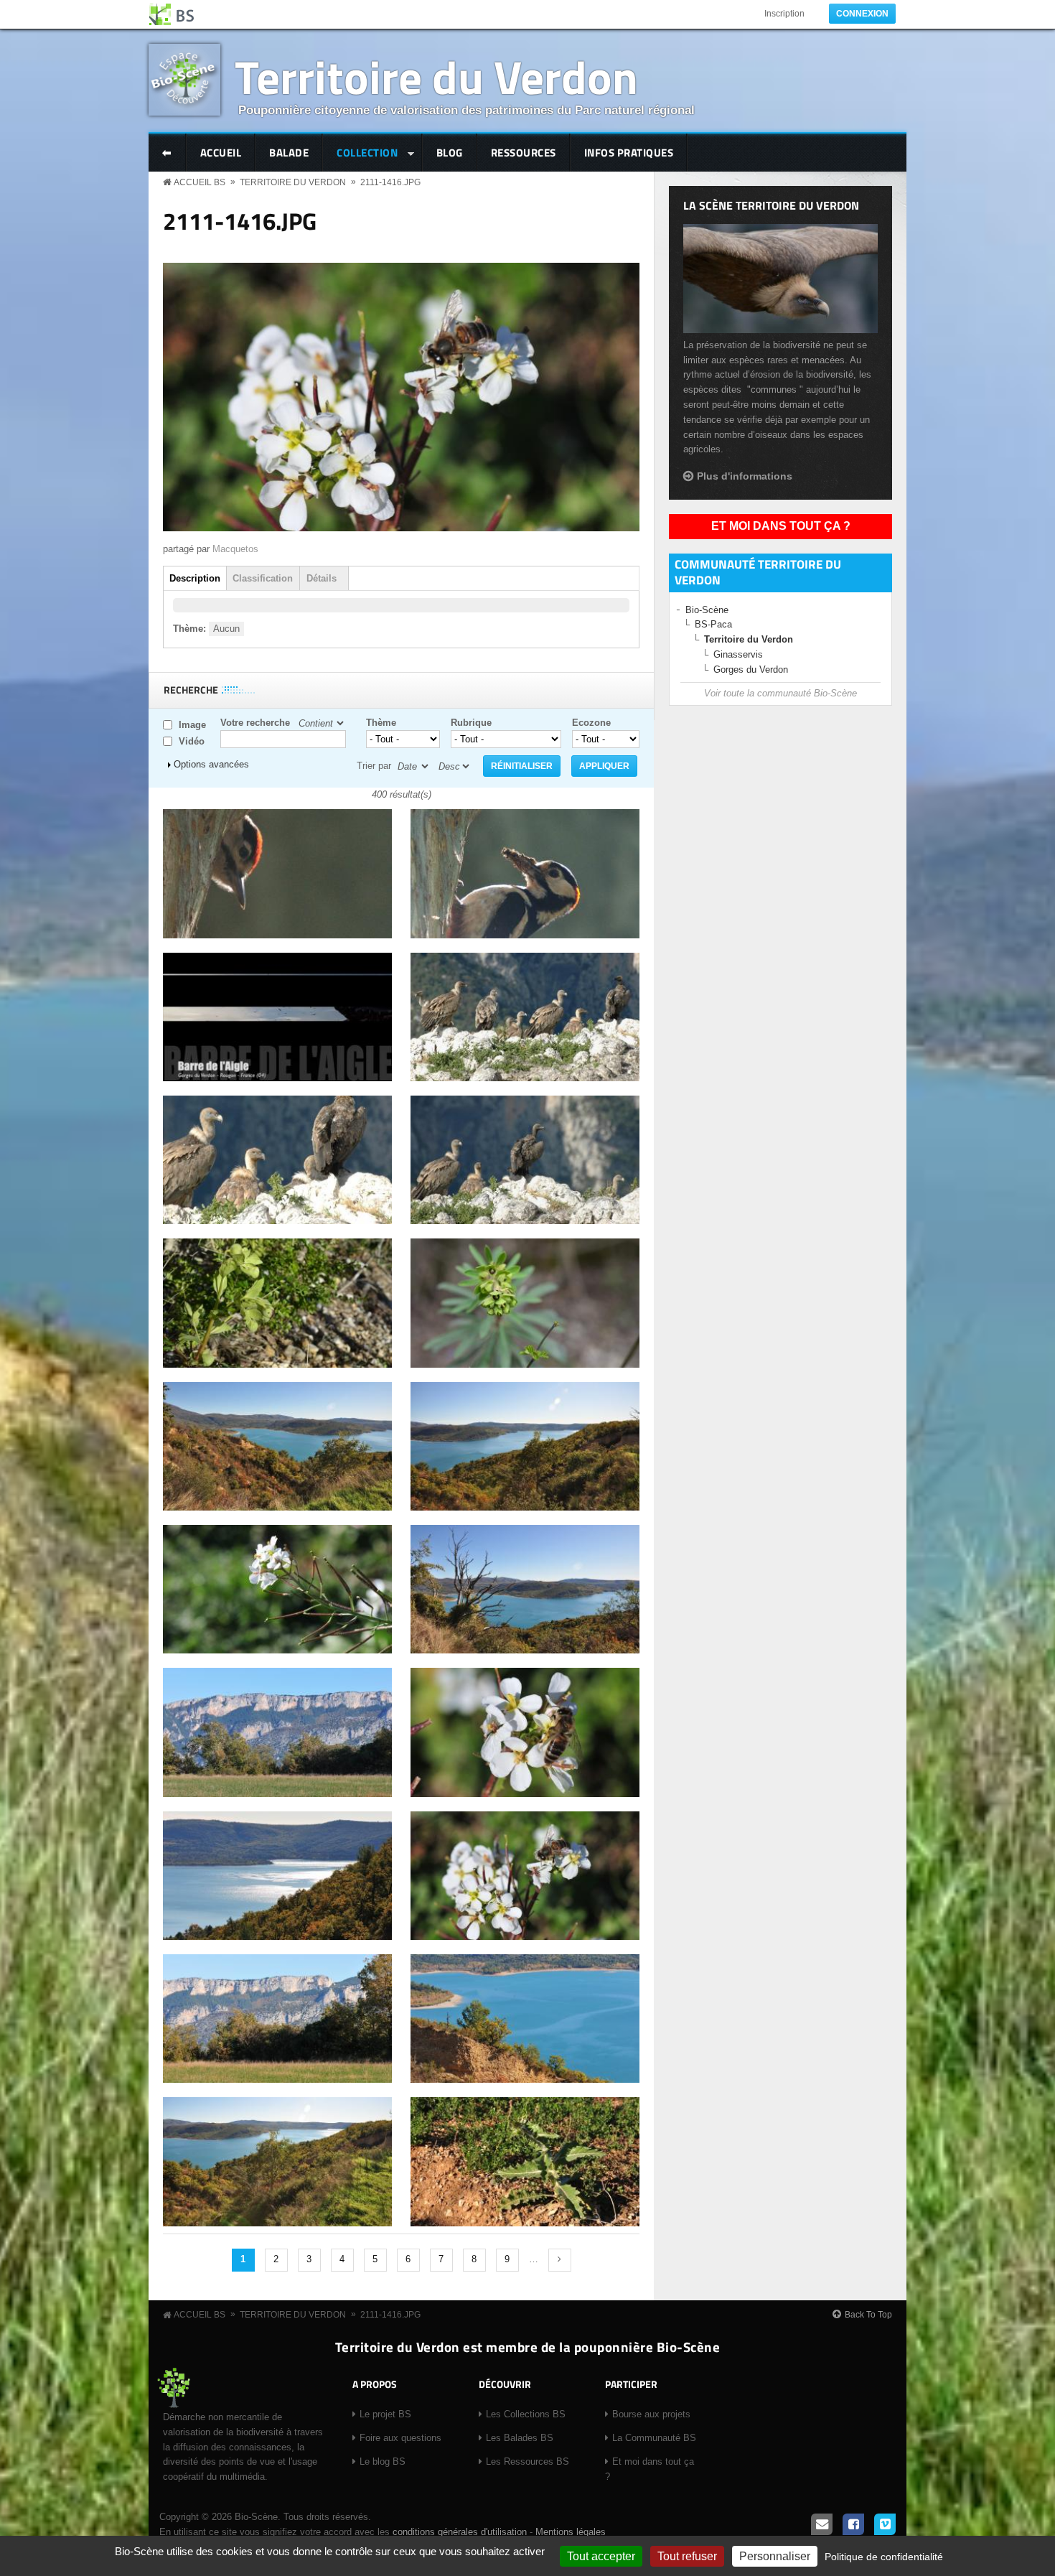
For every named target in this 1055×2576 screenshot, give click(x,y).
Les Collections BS (526, 2414)
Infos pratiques (629, 153)
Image (192, 725)
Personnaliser (775, 2556)
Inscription (784, 14)
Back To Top (868, 2315)
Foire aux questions (400, 2438)
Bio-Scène (707, 610)
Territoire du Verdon (436, 76)
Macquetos (235, 549)
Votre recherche (255, 723)
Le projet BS (385, 2414)
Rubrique (471, 723)
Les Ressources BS (527, 2461)
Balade (289, 153)
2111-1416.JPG (390, 182)
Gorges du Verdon (751, 669)
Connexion (862, 14)
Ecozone (591, 723)
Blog (450, 153)
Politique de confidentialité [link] (884, 2557)
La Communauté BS (654, 2438)
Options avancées (211, 764)
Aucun (226, 629)
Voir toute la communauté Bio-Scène (780, 693)
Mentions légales (571, 2532)
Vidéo (192, 741)
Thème (381, 723)
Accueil (221, 153)
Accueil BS (200, 182)
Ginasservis (738, 654)
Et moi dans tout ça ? (781, 526)
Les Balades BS (520, 2438)
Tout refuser (687, 2556)
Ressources (524, 153)
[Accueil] (172, 14)
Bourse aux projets (651, 2414)
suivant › (560, 2260)
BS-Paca (713, 624)
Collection (360, 154)
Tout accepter (601, 2556)
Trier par (374, 766)
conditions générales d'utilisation (460, 2532)
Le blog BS (383, 2461)
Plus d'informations (745, 476)
